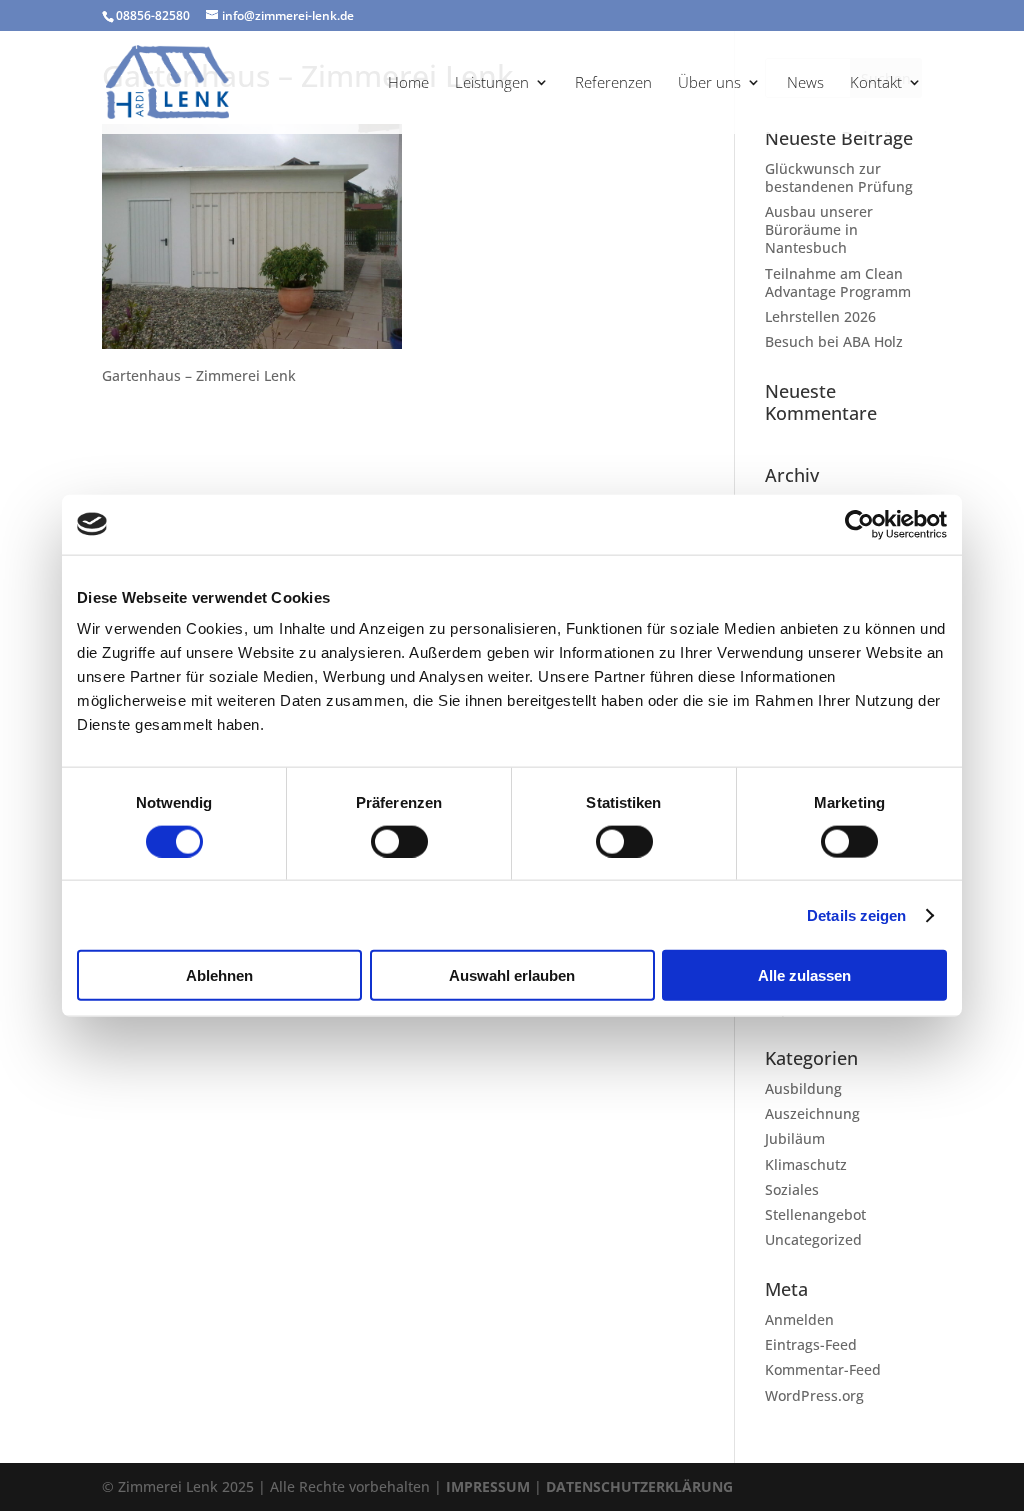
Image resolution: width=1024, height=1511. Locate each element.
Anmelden (799, 1319)
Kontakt (876, 83)
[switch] (399, 841)
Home (408, 83)
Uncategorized (813, 1239)
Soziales (792, 1189)
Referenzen (613, 83)
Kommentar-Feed (823, 1369)
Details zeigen (856, 914)
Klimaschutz (806, 1164)
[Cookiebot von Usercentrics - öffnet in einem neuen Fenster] (859, 524)
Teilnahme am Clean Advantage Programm (838, 282)
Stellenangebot (815, 1214)
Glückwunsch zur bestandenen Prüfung (839, 177)
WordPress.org (814, 1395)
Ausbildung (803, 1088)
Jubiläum (795, 1138)
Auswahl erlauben (512, 975)
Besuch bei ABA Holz (834, 341)
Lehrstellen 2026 (820, 316)
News (805, 83)
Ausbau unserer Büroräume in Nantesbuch (819, 229)
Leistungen (492, 83)
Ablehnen (219, 975)
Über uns (709, 83)
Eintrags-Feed (811, 1344)
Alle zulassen (804, 975)
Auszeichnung (812, 1113)
